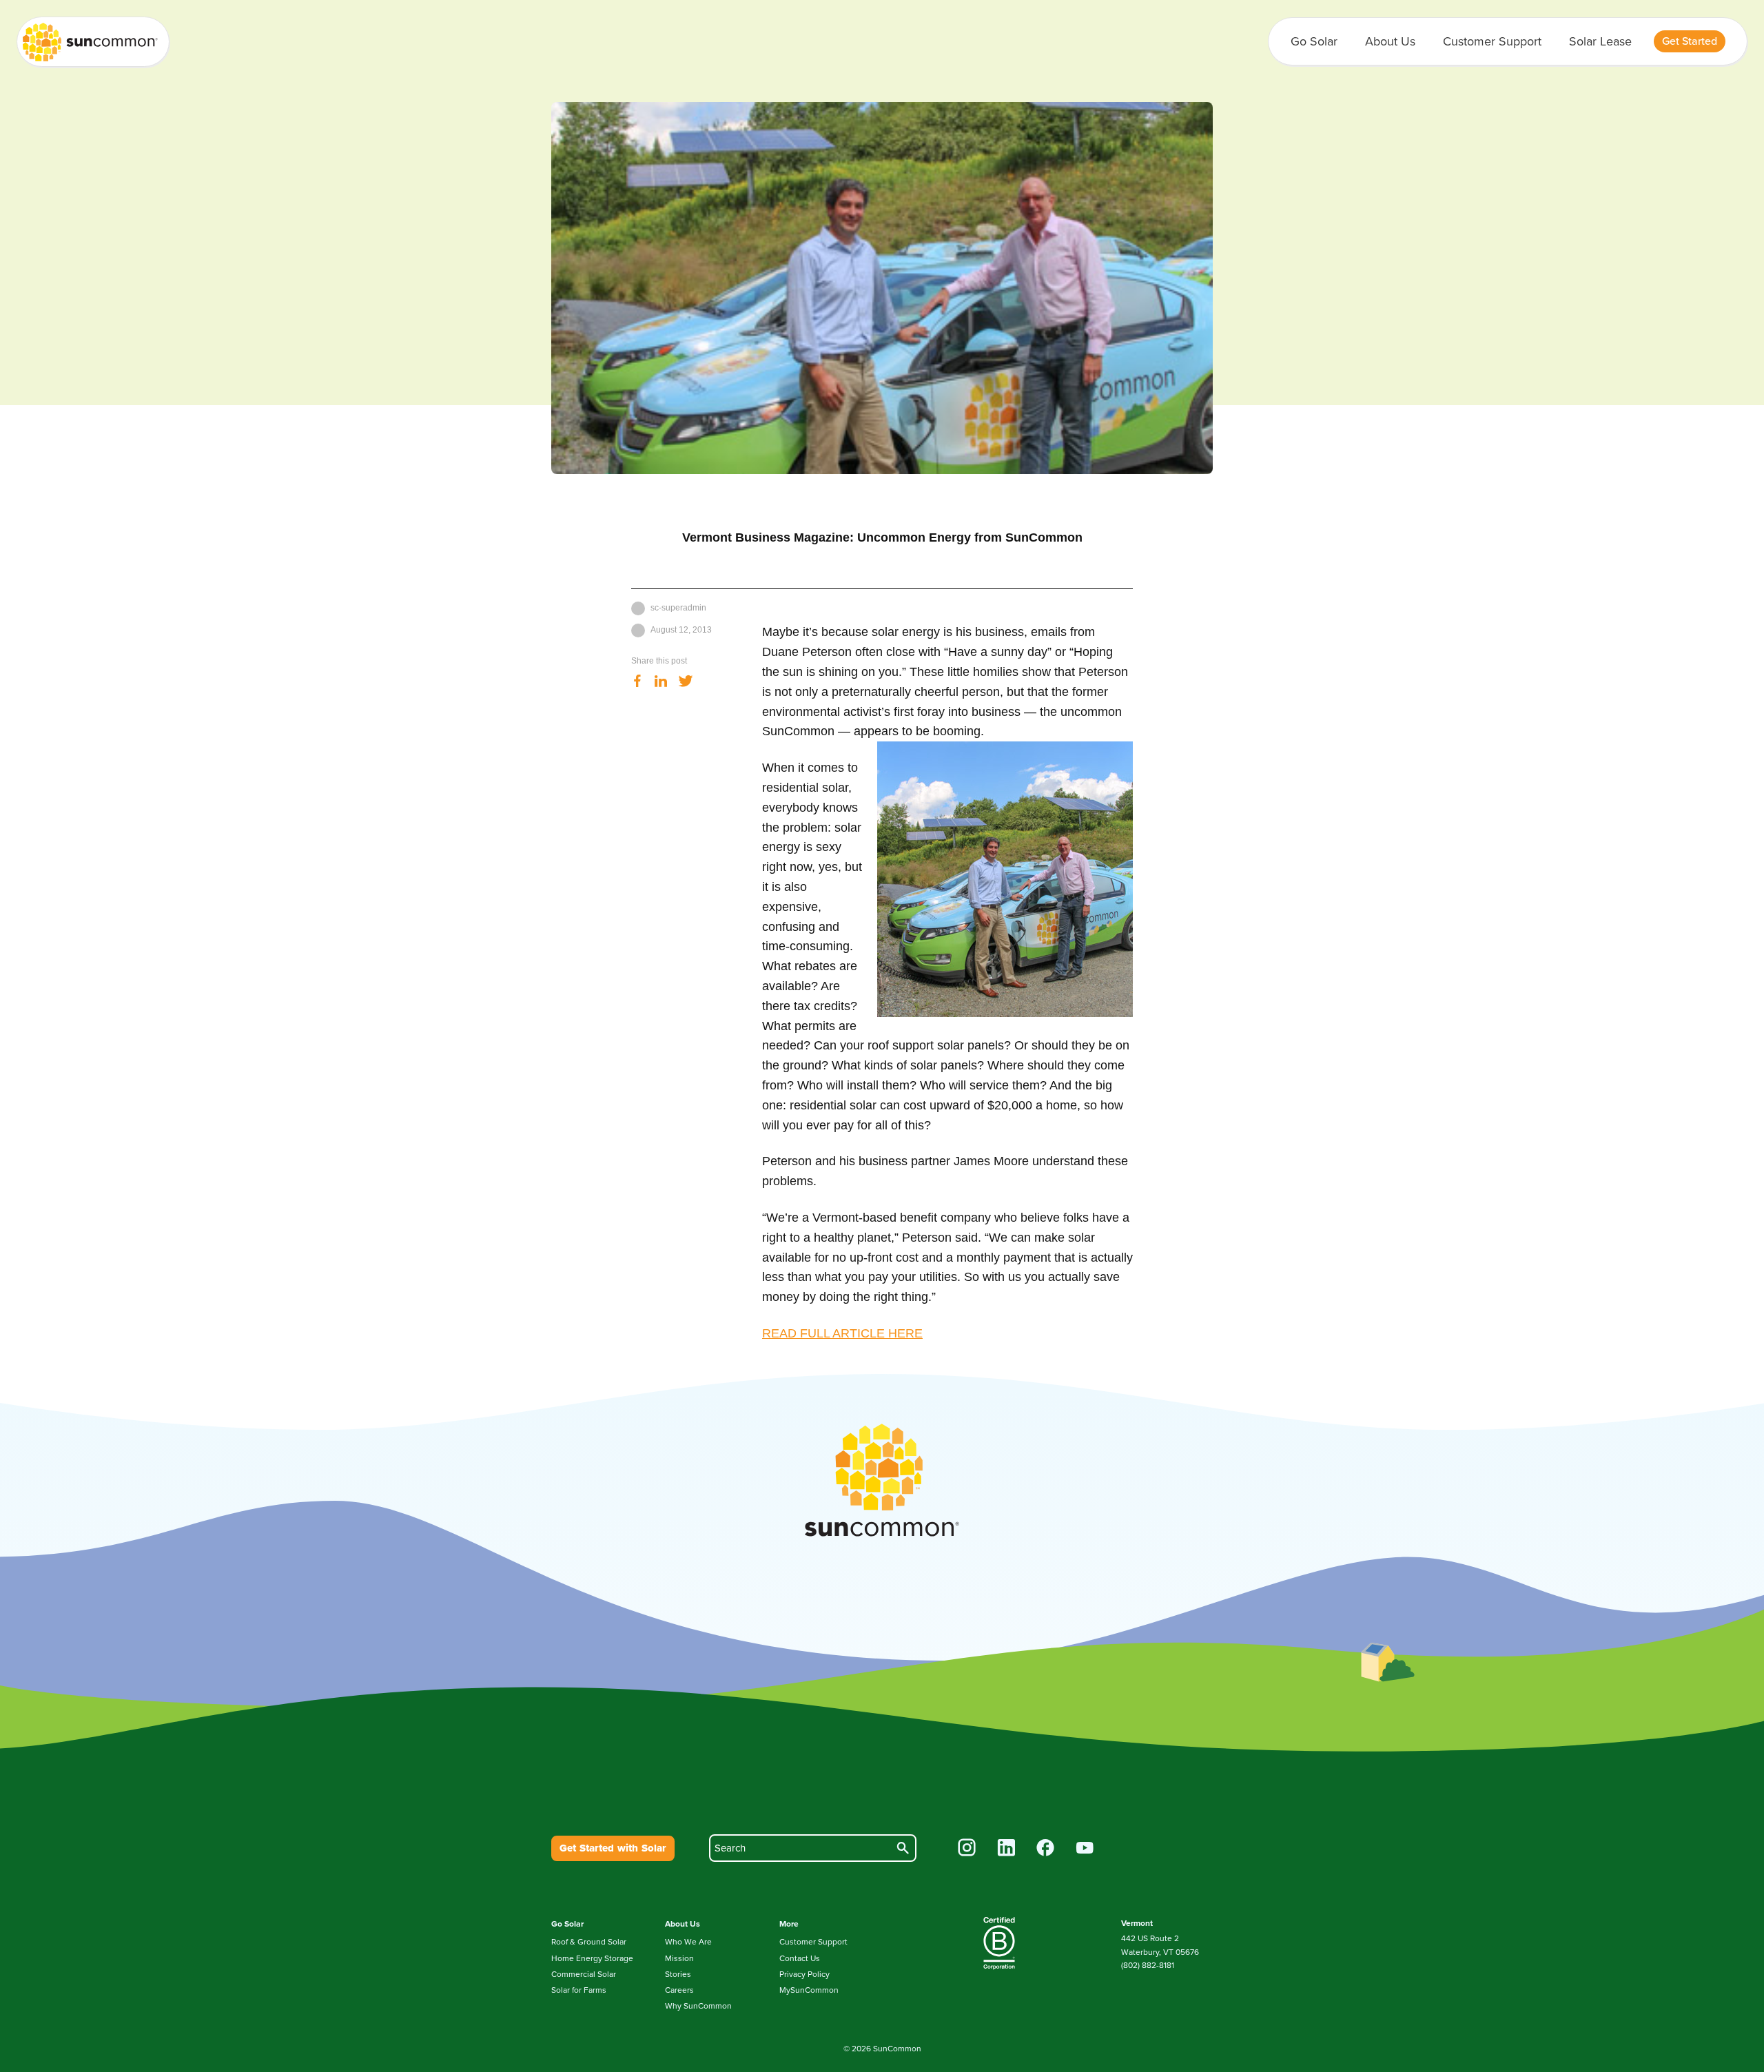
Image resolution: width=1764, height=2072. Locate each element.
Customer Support (1492, 41)
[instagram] (967, 1849)
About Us (1390, 41)
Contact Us (800, 1958)
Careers (679, 1990)
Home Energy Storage (592, 1958)
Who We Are (688, 1942)
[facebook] (1046, 1849)
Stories (678, 1974)
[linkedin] (1006, 1849)
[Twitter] (686, 682)
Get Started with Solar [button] (613, 1848)
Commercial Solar (584, 1974)
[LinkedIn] (661, 682)
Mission (679, 1958)
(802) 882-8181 (1148, 1965)
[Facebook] (637, 682)
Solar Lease (1600, 41)
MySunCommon (809, 1990)
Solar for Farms (579, 1990)
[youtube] (1085, 1849)
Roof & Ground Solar (589, 1942)
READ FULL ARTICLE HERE (842, 1333)
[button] (1690, 41)
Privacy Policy (804, 1974)
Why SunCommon (698, 2006)
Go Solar (1314, 41)
